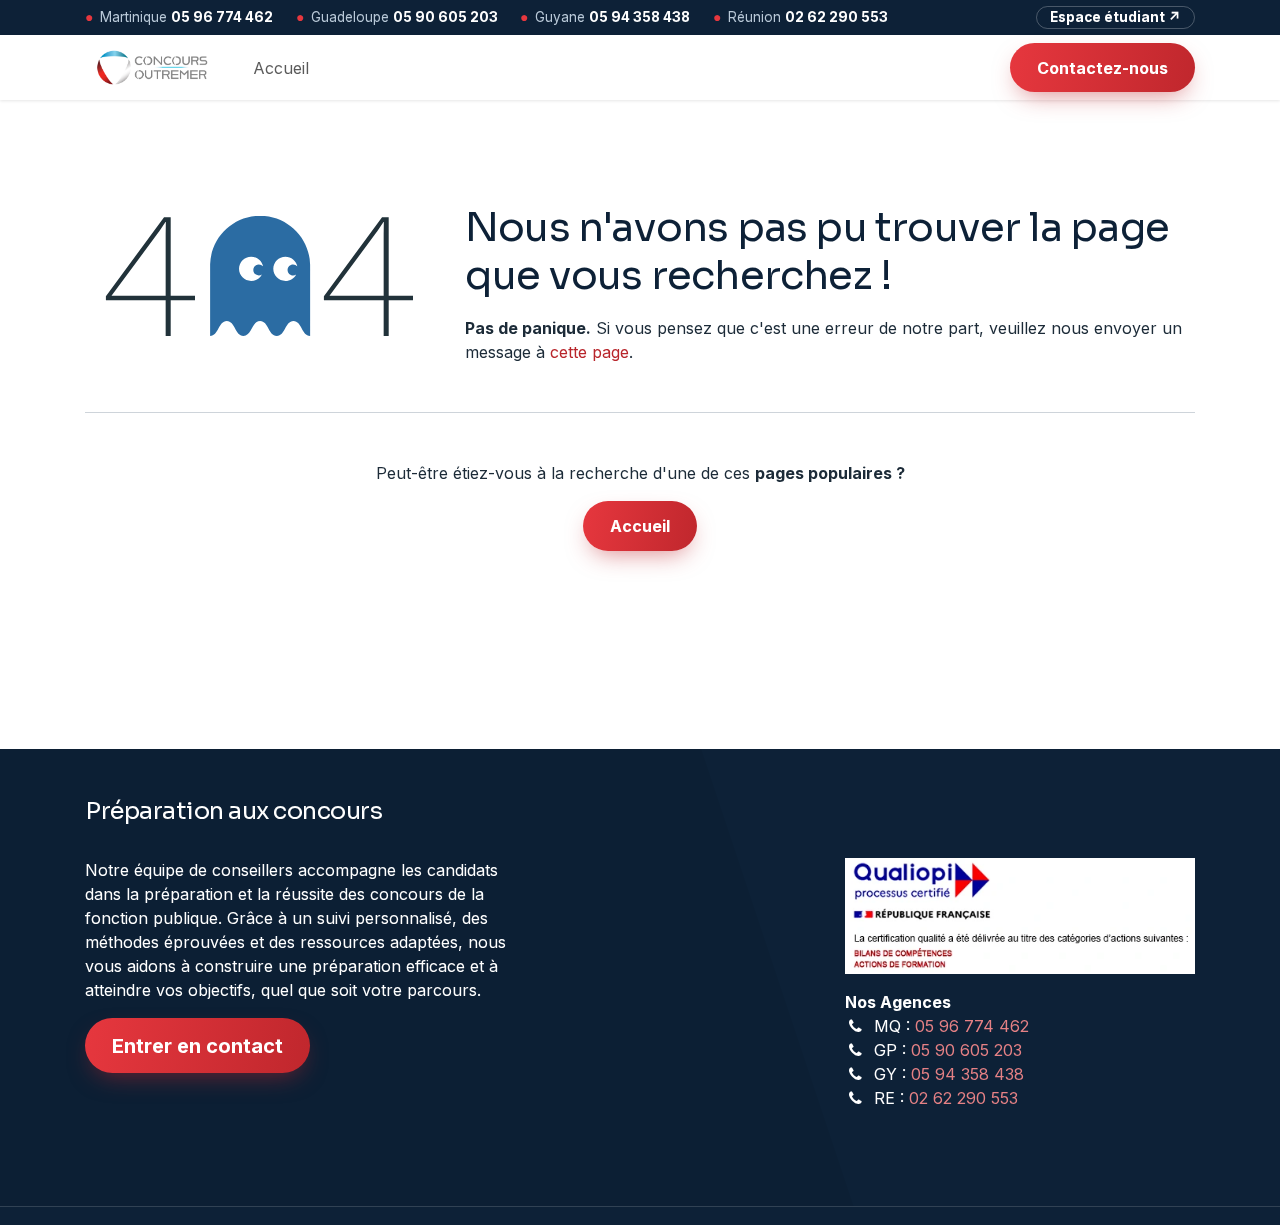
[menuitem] (281, 68)
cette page (589, 352)
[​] (994, 68)
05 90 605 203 (445, 17)
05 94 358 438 (639, 17)
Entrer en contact (197, 1046)
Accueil (640, 526)
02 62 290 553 (836, 17)
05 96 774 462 (222, 17)
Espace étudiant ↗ (1115, 17)
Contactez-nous (1102, 68)
